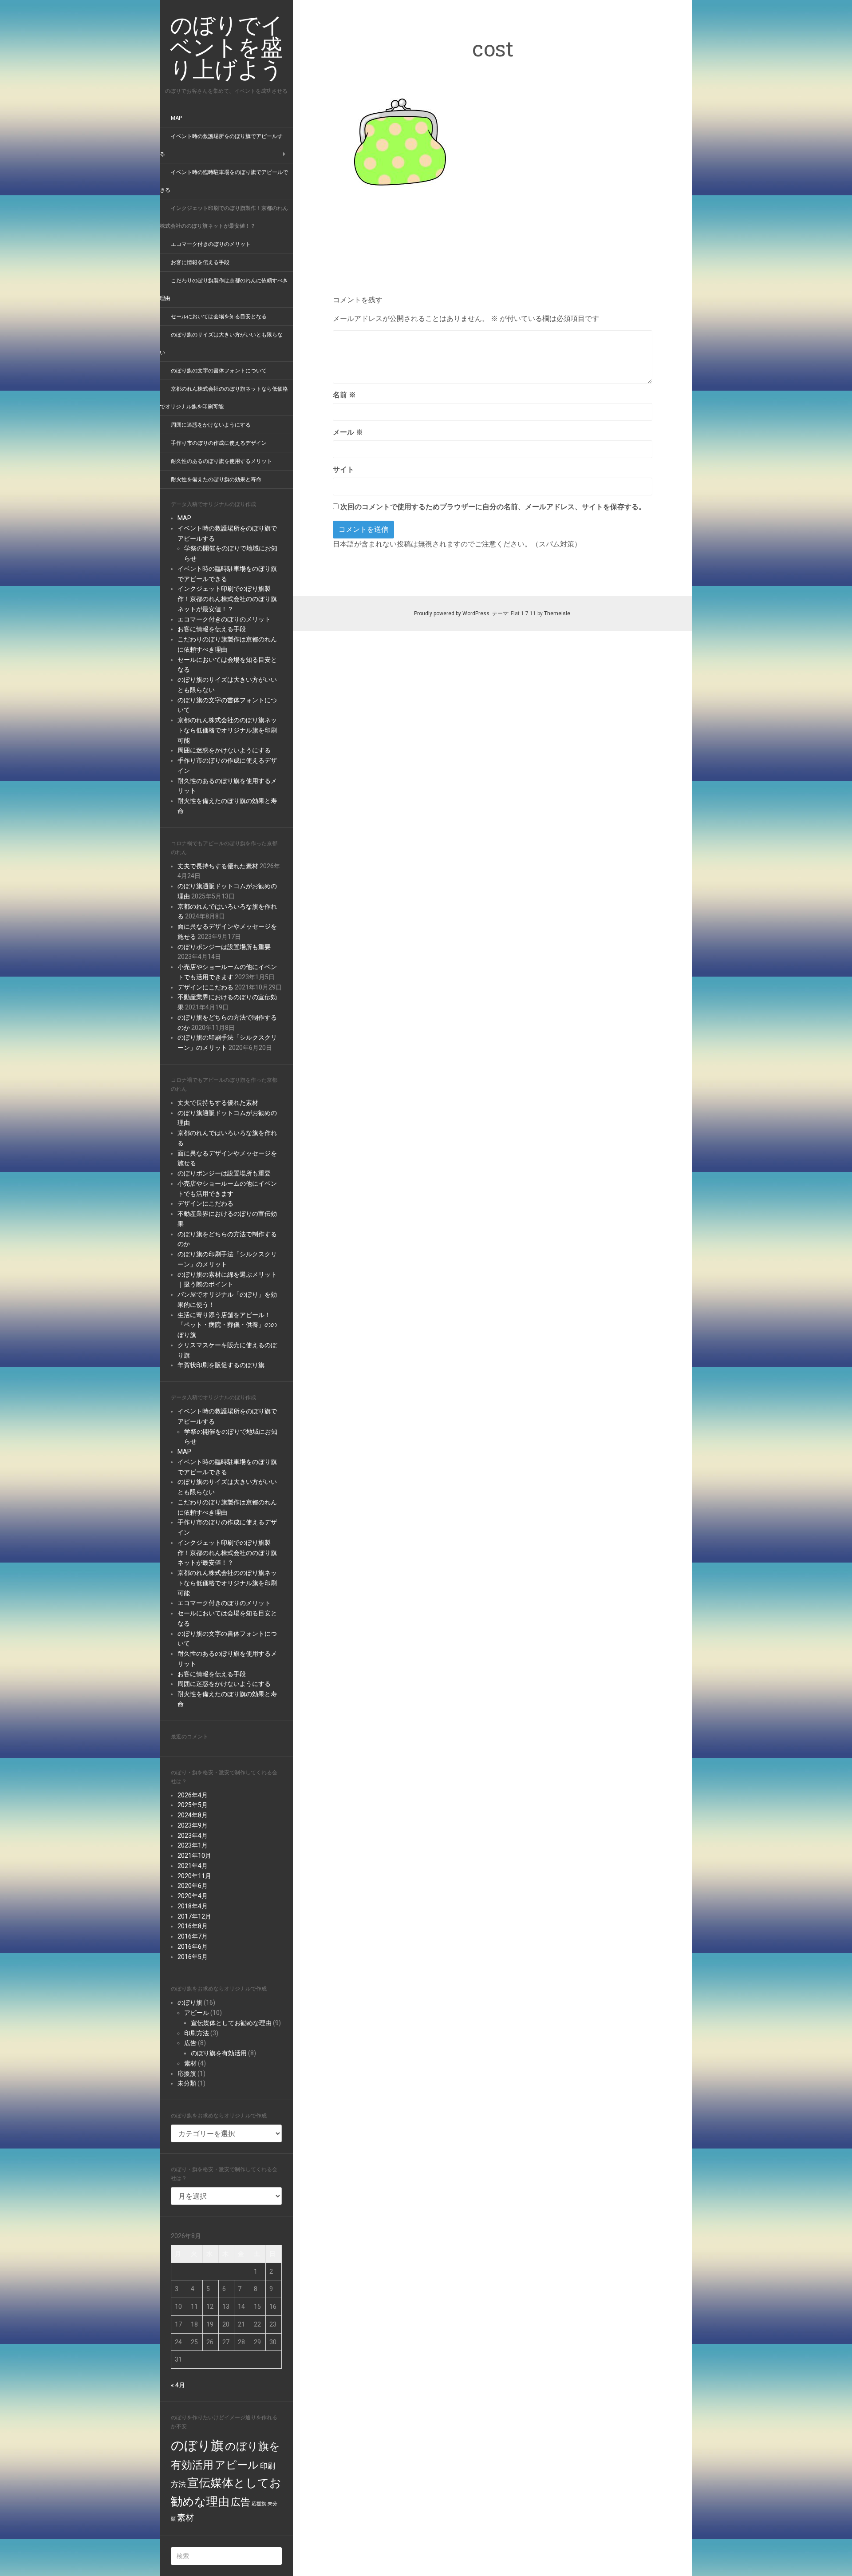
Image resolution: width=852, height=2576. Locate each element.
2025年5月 (193, 1805)
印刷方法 (197, 2033)
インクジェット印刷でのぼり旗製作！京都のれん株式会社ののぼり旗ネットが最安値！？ (227, 599)
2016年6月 (193, 1947)
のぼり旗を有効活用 (219, 2053)
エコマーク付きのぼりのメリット (211, 244)
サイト (343, 469)
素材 (190, 2063)
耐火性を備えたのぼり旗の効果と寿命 (216, 479)
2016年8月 (193, 1926)
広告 (190, 2043)
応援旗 (187, 2073)
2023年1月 (193, 1845)
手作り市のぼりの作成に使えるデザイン (219, 443)
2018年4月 (193, 1906)
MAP (176, 118)
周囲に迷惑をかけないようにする (211, 425)
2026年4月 (193, 1795)
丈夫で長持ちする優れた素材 (218, 866)
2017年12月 (194, 1916)
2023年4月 (193, 1836)
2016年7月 (193, 1936)
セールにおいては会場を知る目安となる (219, 317)
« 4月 (178, 2385)
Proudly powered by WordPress (452, 613)
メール (348, 432)
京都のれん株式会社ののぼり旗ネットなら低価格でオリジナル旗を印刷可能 (227, 730)
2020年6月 (193, 1886)
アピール (197, 2013)
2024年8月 (193, 1815)
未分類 (187, 2083)
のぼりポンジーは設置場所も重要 (224, 947)
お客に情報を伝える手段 (200, 262)
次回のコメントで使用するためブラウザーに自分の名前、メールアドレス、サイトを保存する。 (493, 507)
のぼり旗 (190, 2002)
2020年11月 (194, 1876)
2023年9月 (193, 1825)
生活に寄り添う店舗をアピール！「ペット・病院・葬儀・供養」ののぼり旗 (227, 1325)
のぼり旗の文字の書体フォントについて (219, 371)
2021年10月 (194, 1856)
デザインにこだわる (205, 987)
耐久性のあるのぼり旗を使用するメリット (221, 461)
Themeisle (557, 613)
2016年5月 (193, 1957)
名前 (344, 395)
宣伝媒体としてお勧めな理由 (231, 2023)
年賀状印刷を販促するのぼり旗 (221, 1365)
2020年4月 (193, 1896)
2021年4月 (193, 1866)
